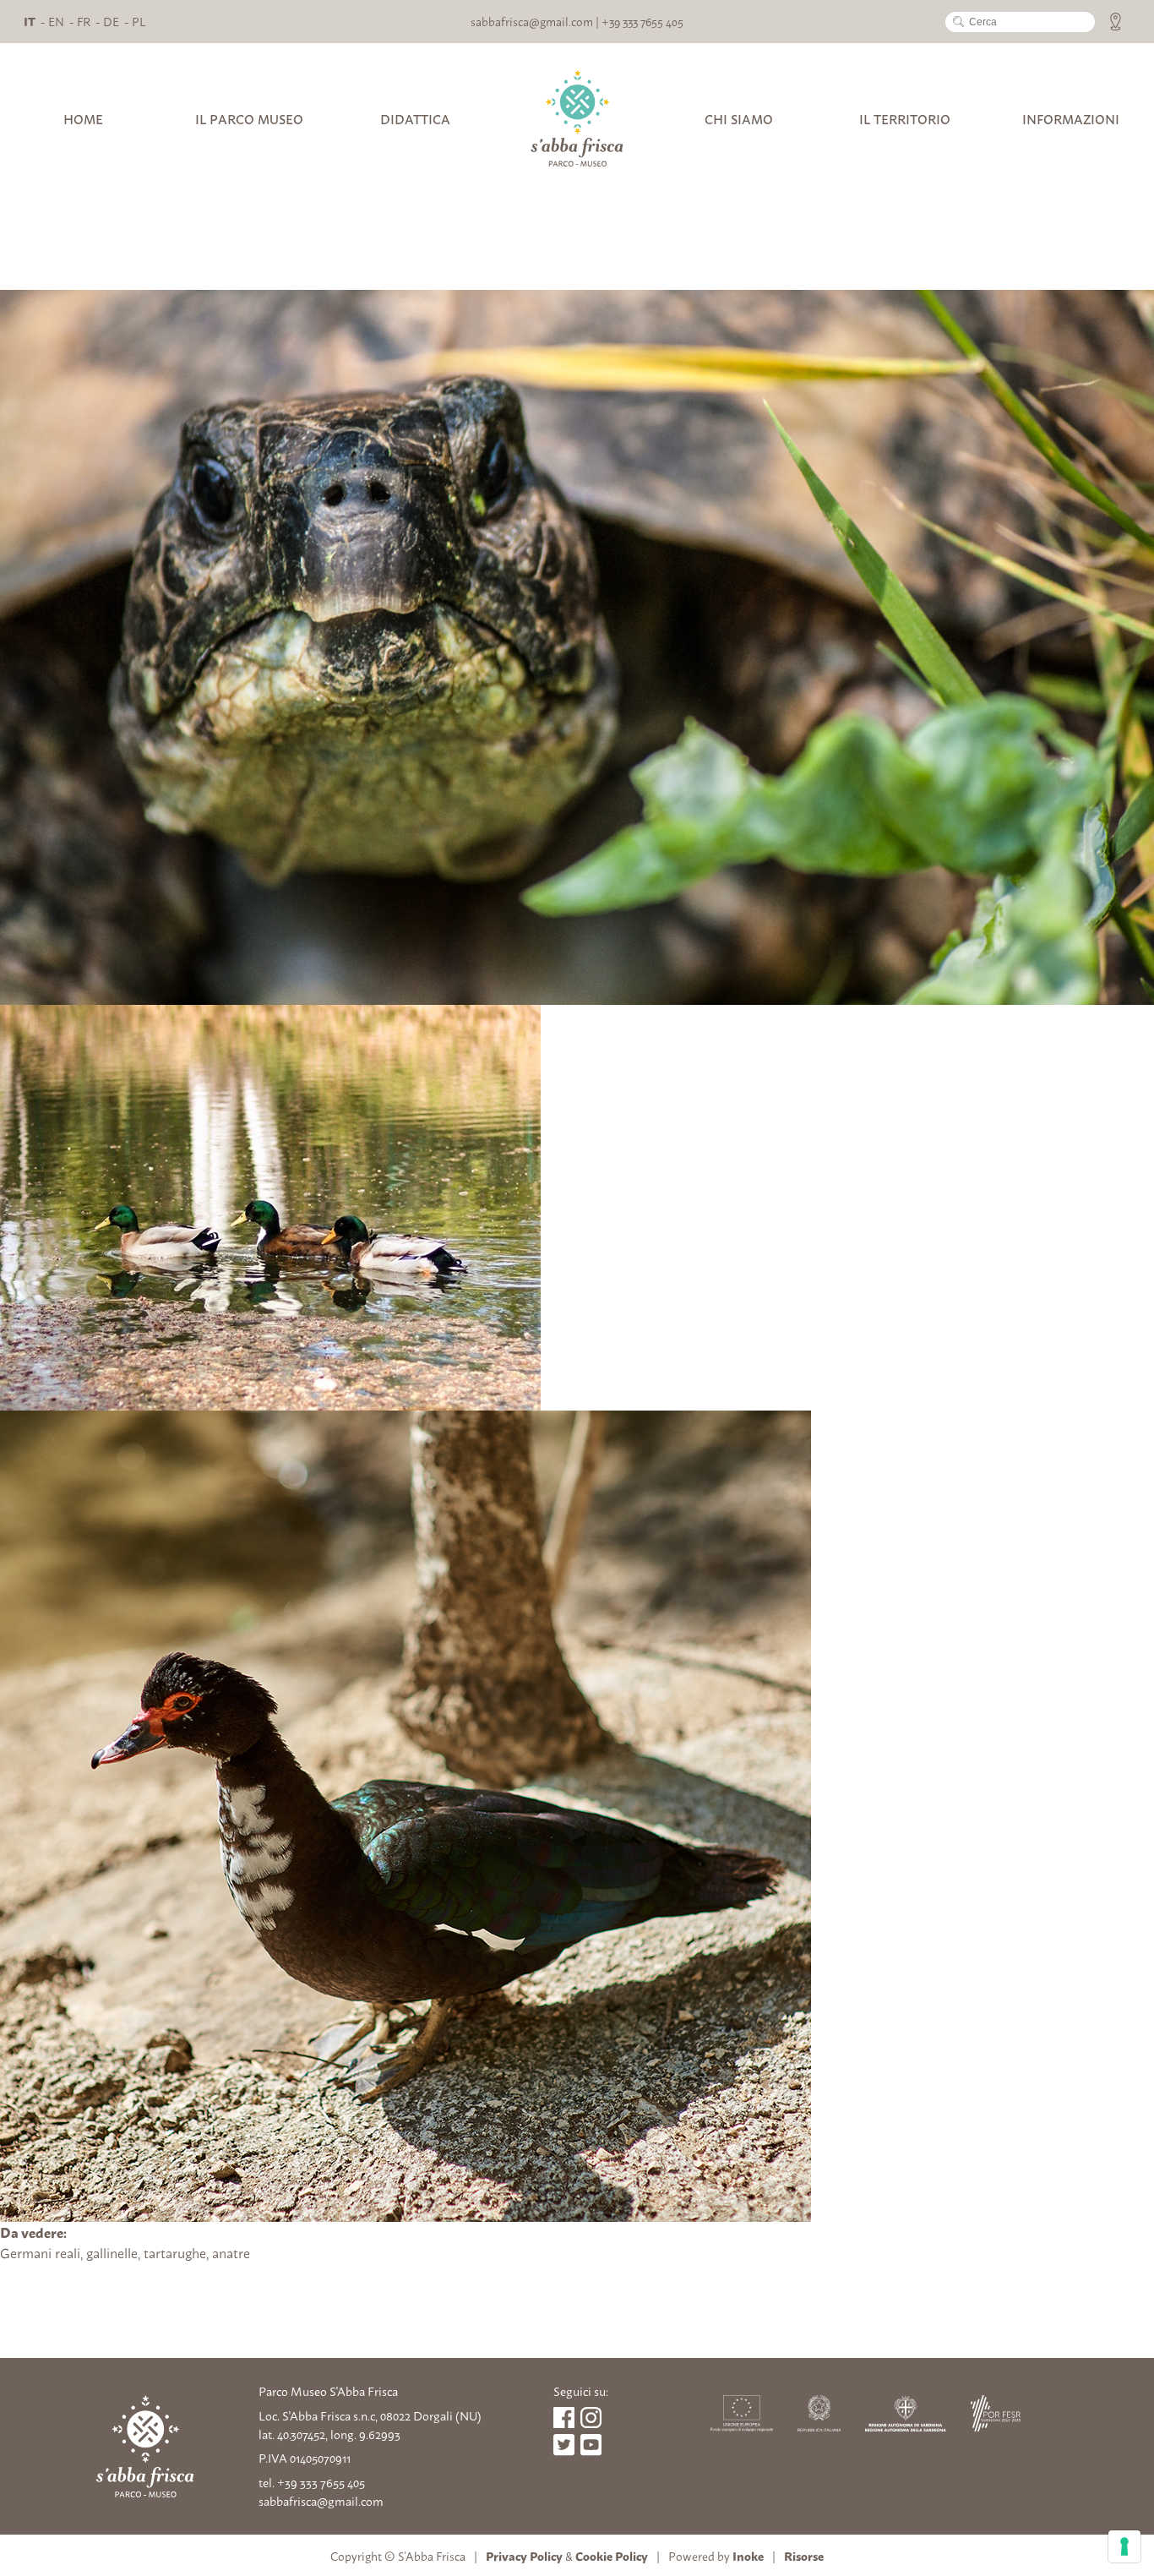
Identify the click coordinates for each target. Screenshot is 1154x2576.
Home (83, 119)
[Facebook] (564, 2418)
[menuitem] (30, 21)
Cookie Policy (612, 2555)
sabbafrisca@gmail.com (532, 21)
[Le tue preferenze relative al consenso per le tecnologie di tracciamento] (1124, 2546)
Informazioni (1071, 119)
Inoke (748, 2555)
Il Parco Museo (249, 119)
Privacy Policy (524, 2555)
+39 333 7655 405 (642, 21)
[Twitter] (591, 2445)
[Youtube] (564, 2445)
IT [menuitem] (30, 21)
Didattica (415, 119)
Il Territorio (905, 119)
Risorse (804, 2555)
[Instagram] (591, 2418)
